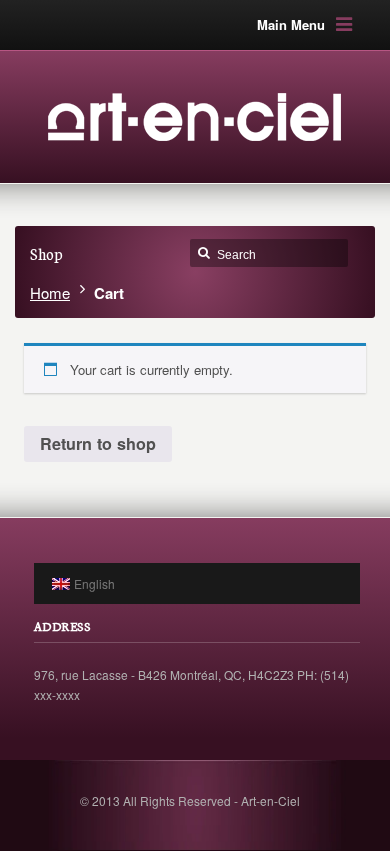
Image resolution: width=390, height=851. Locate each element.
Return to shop (98, 443)
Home (50, 292)
